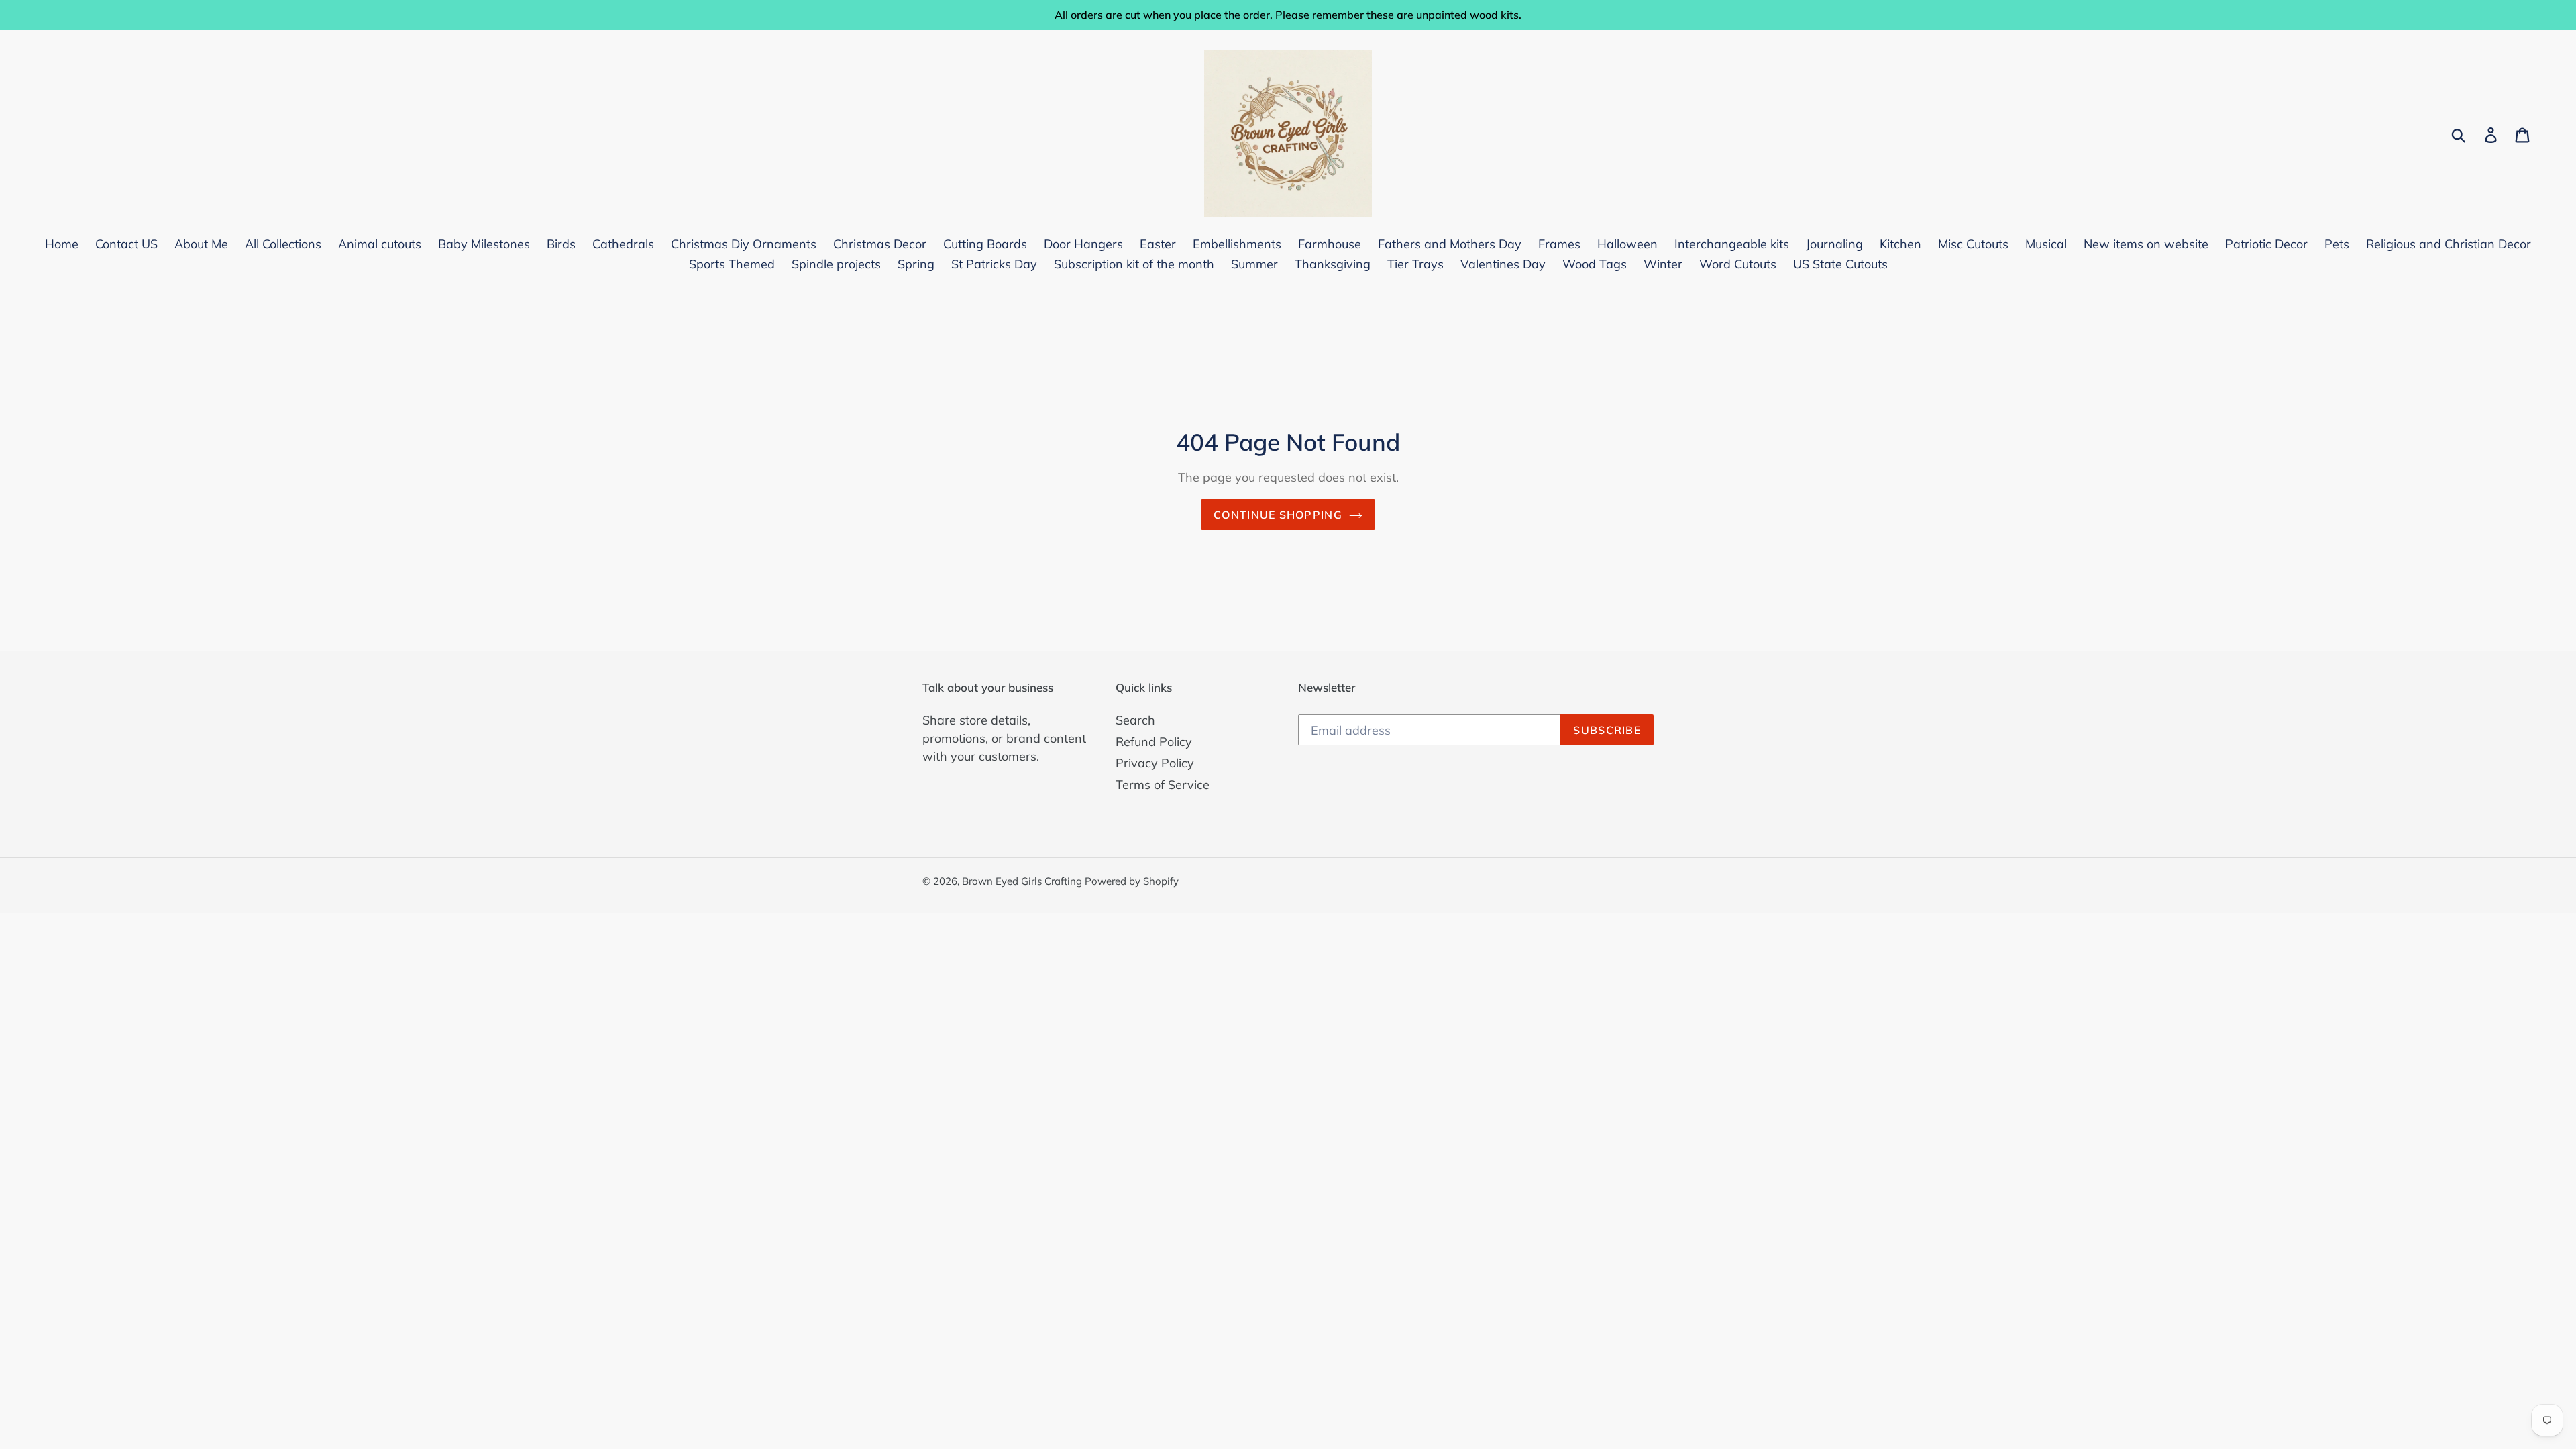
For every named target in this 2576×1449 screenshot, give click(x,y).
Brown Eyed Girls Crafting (1023, 881)
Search (1135, 720)
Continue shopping (1278, 515)
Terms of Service (1163, 785)
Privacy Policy (1155, 763)
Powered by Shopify (1132, 881)
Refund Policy (1154, 742)
